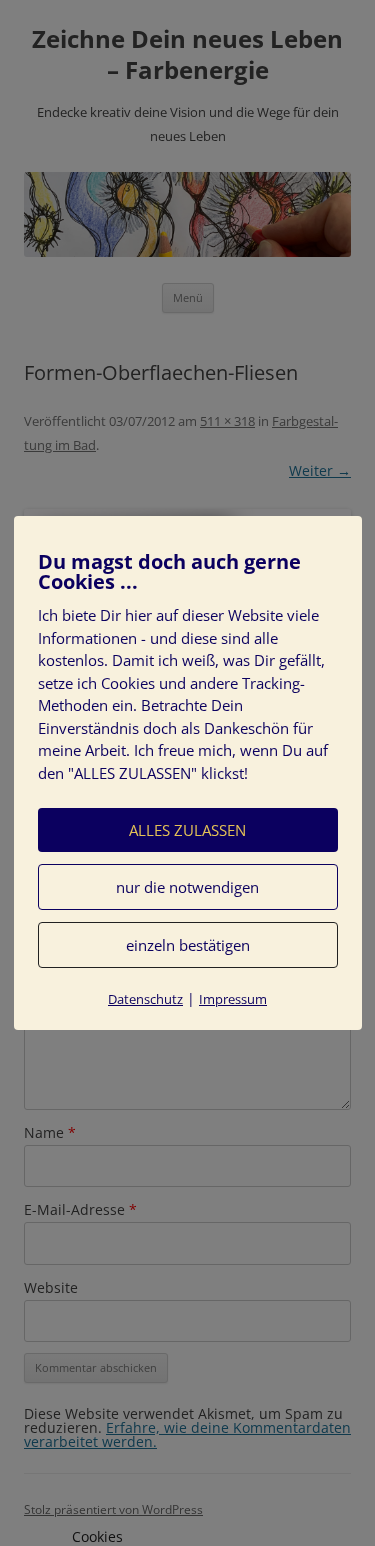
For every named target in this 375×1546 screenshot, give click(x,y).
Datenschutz (145, 999)
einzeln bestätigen (188, 945)
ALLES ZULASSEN (187, 830)
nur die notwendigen (187, 887)
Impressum (233, 999)
